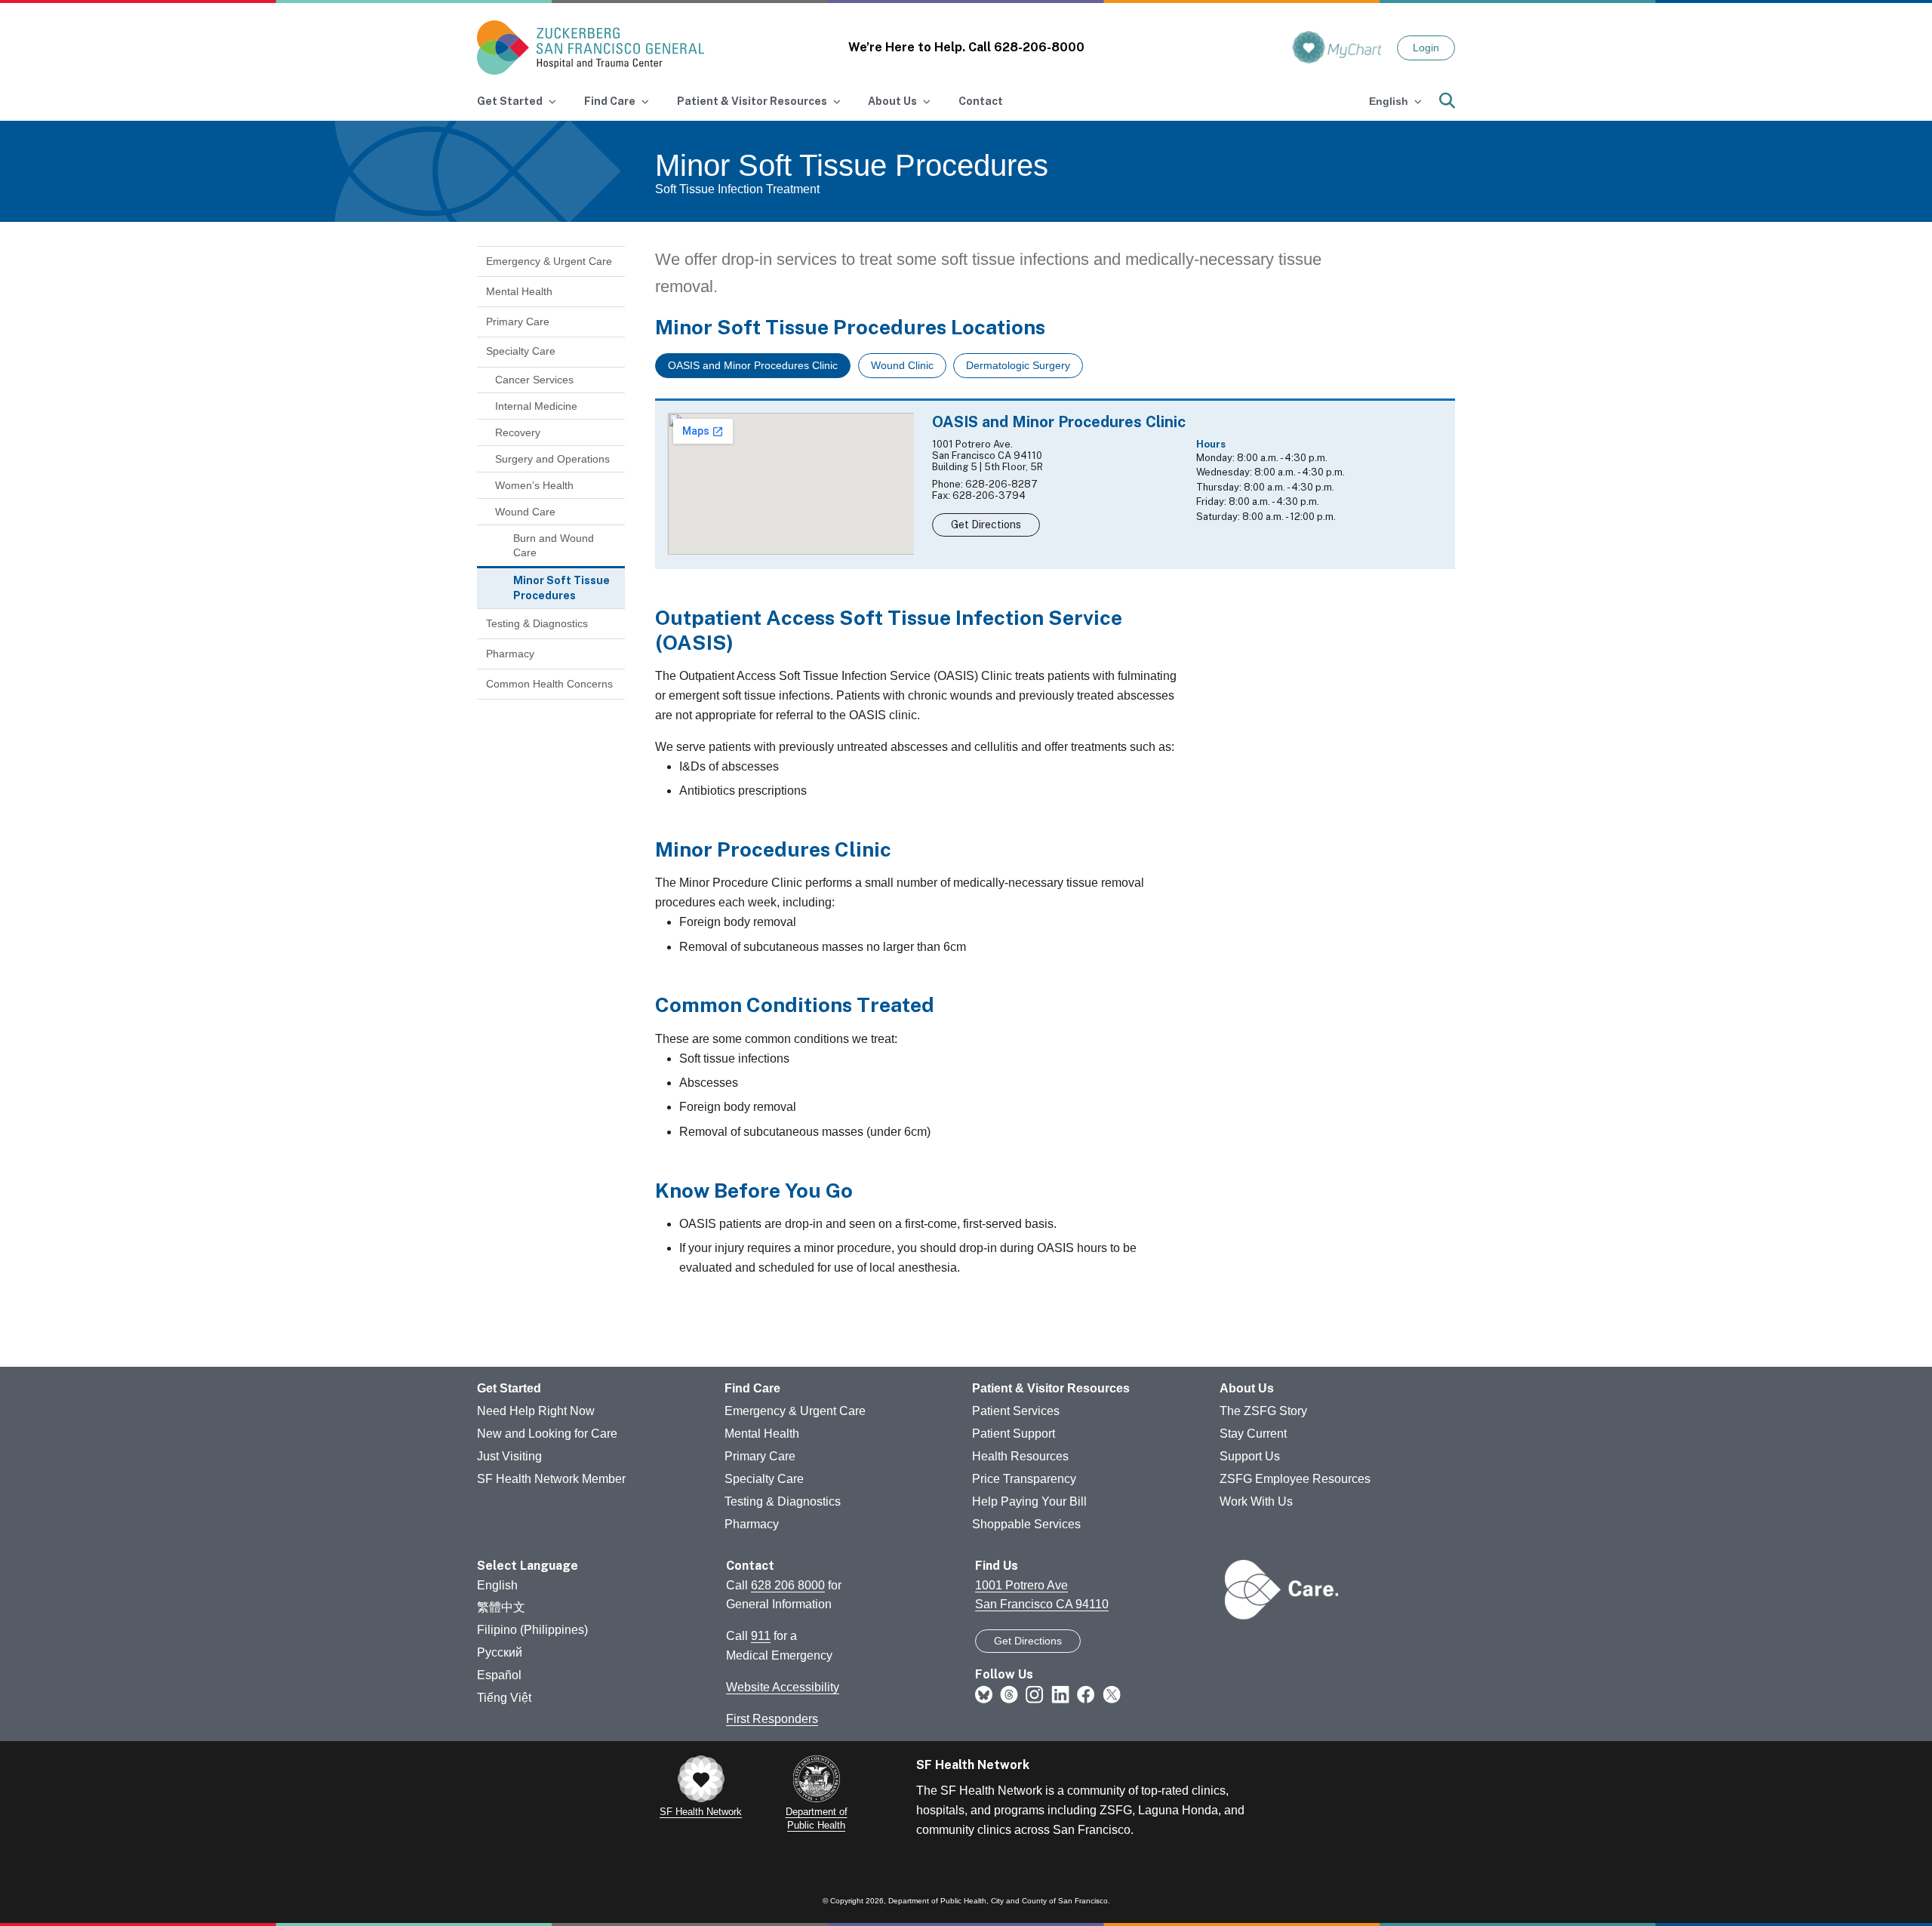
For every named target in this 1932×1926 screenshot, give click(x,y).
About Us (1247, 1388)
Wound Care (525, 512)
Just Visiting (509, 1456)
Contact (981, 101)
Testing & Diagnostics (537, 623)
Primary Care (518, 322)
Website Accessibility (783, 1687)
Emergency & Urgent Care (549, 261)
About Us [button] (892, 101)
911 (761, 1636)
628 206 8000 (788, 1585)
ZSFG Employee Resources (1295, 1479)
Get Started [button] (510, 101)
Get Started (509, 1388)
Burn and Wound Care (554, 546)
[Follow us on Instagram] (1035, 1694)
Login (1426, 48)
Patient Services (1016, 1411)
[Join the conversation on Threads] (1009, 1694)
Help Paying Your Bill (1029, 1501)
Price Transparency (1024, 1479)
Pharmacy (510, 654)
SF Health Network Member (551, 1479)
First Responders (772, 1719)
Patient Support (1014, 1434)
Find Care (752, 1388)
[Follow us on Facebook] (1086, 1694)
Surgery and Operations (552, 459)
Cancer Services (534, 380)
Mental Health (519, 291)
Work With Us (1256, 1501)
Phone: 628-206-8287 (985, 484)
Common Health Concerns (549, 684)
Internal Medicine (536, 406)
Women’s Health (534, 485)
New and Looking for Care (547, 1434)
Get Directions (986, 525)
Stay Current (1253, 1434)
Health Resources (1020, 1456)
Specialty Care (521, 351)
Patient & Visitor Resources (1051, 1388)
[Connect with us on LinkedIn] (1060, 1694)
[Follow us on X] (1112, 1694)
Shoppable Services (1026, 1524)
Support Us (1250, 1456)
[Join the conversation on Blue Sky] (984, 1694)
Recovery (518, 432)
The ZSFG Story (1263, 1411)
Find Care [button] (610, 101)
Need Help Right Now (536, 1411)
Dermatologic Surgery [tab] (1018, 365)
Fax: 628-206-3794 (979, 495)
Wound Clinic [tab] (902, 365)
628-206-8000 (1039, 47)
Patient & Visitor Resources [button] (752, 101)
